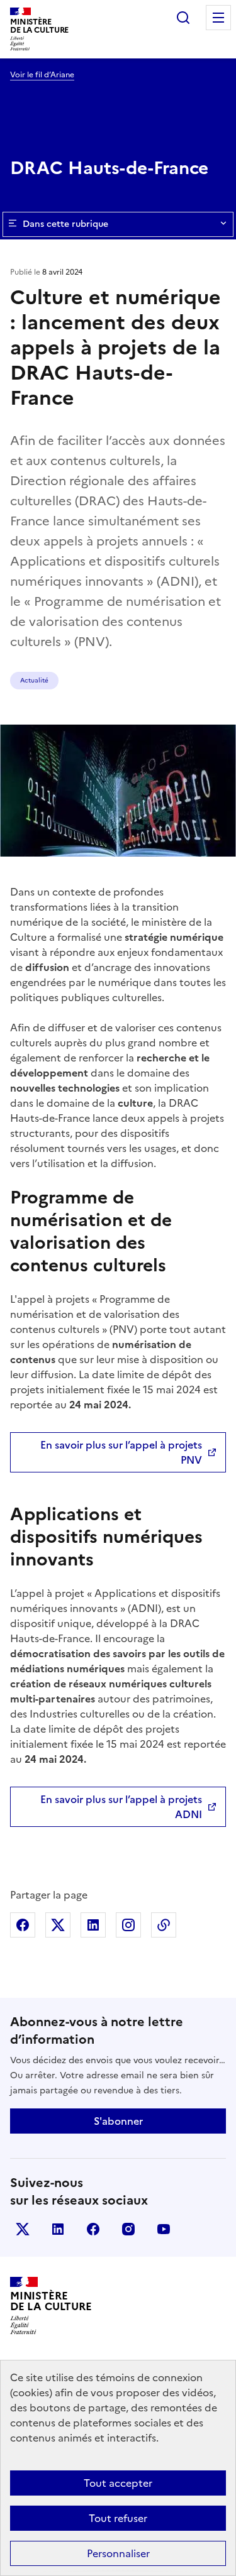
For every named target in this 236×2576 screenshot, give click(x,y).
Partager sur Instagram (128, 1925)
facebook (93, 2229)
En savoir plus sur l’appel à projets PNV (121, 1452)
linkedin (58, 2229)
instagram (128, 2229)
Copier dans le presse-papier (164, 1925)
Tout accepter (118, 2483)
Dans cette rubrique (65, 224)
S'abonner (118, 2121)
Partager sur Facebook (23, 1925)
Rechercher (183, 18)
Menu (218, 18)
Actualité (34, 680)
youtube (164, 2229)
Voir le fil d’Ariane (42, 75)
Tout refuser (118, 2518)
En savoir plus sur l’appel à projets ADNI (121, 1807)
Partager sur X (58, 1925)
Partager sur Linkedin (93, 1925)
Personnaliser (118, 2553)
